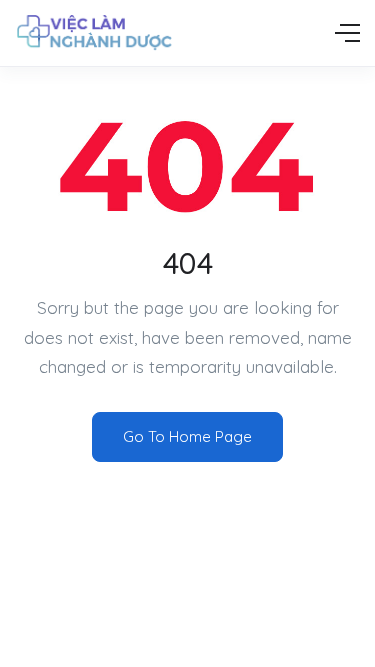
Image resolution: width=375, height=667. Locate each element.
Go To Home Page (187, 436)
